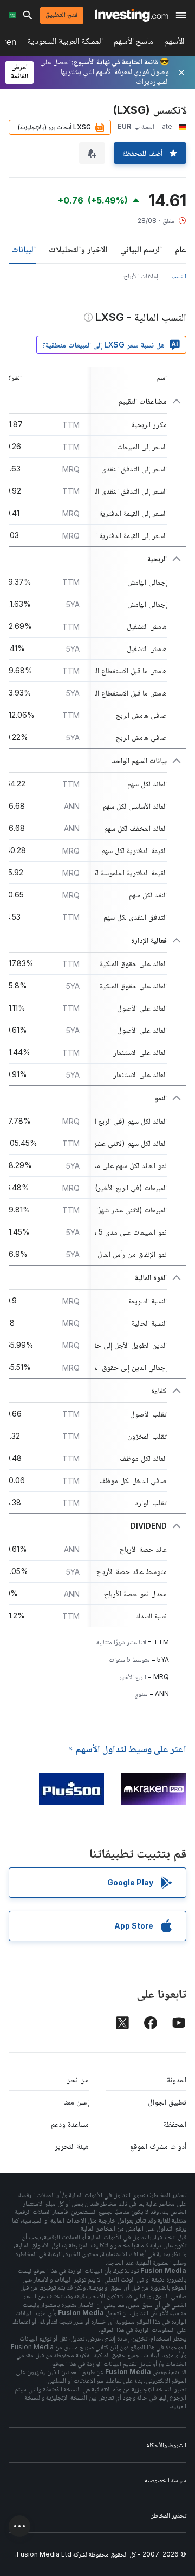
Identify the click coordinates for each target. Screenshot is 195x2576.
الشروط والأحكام (166, 2445)
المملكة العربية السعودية (65, 43)
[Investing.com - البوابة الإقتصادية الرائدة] (131, 15)
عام (181, 249)
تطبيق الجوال (167, 2102)
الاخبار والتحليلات (78, 249)
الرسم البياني (141, 249)
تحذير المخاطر (169, 2515)
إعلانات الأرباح (141, 276)
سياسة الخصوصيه (165, 2480)
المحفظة (175, 2124)
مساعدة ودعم (70, 2124)
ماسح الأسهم (134, 43)
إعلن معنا (76, 2102)
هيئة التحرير (72, 2146)
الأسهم (174, 43)
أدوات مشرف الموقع (158, 2146)
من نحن (77, 2079)
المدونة (177, 2079)
